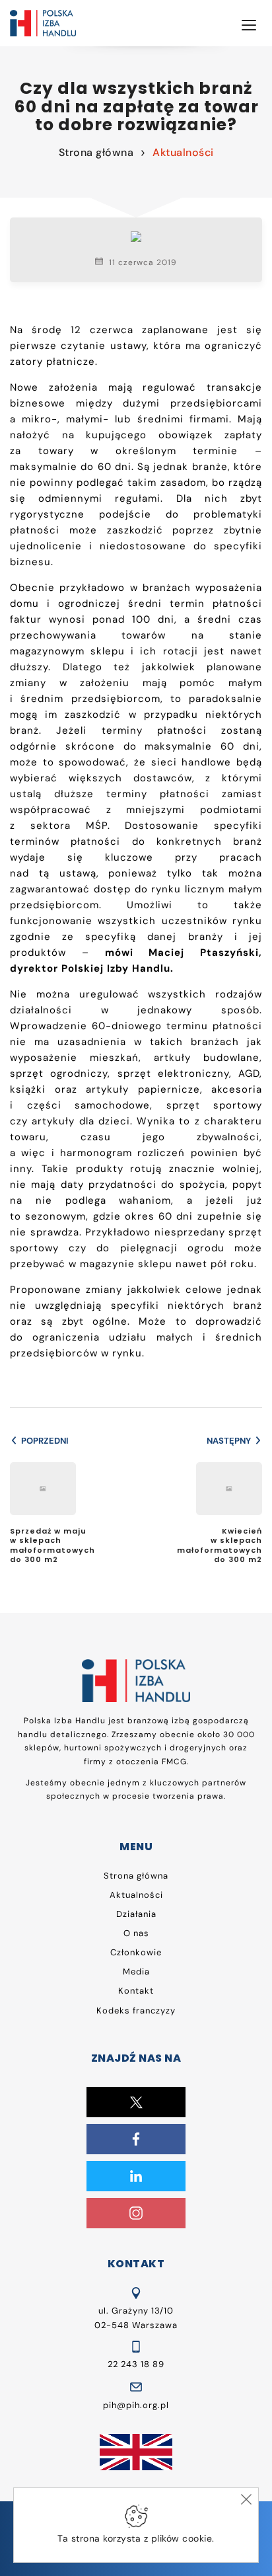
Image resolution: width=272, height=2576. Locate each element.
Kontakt (136, 1991)
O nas (136, 1933)
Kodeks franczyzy (136, 2010)
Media (136, 1971)
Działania (136, 1914)
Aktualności (183, 152)
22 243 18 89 (136, 2364)
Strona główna (96, 152)
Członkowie (136, 1952)
